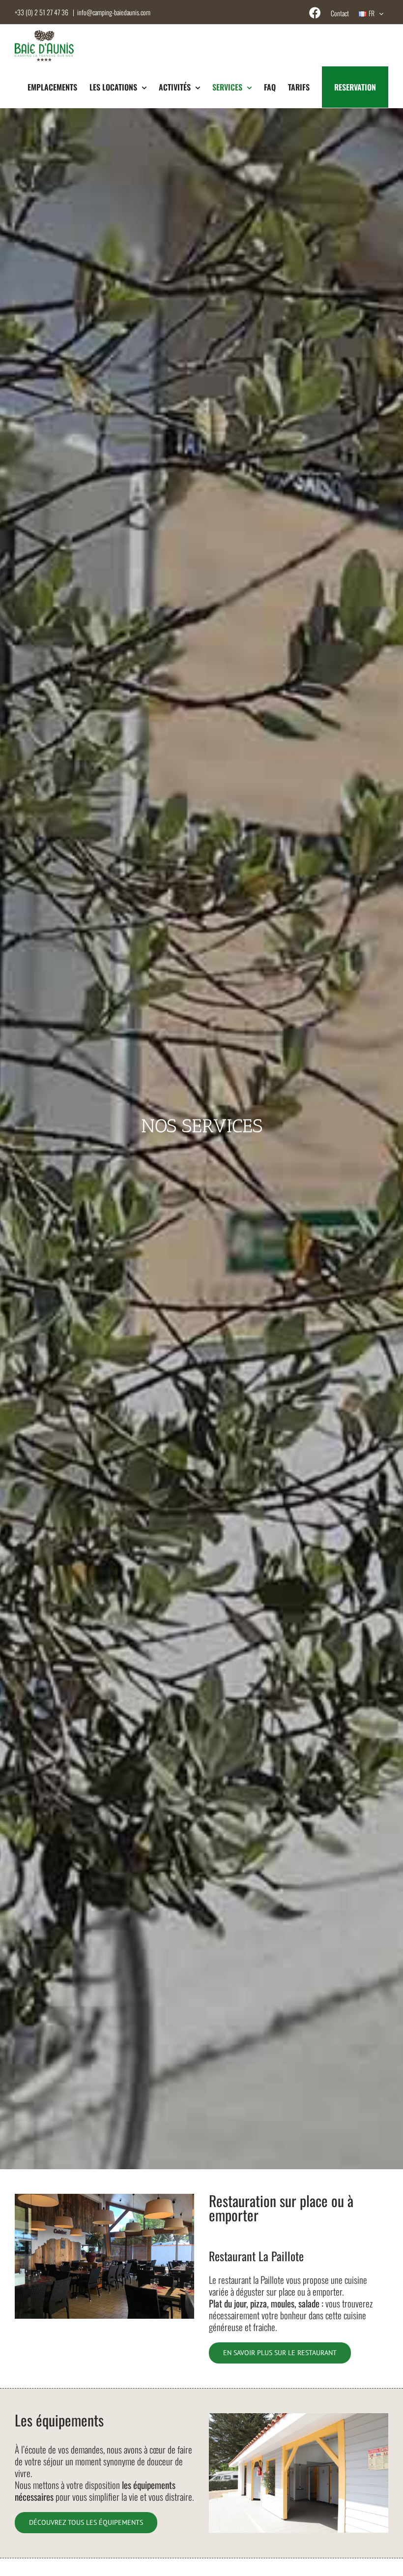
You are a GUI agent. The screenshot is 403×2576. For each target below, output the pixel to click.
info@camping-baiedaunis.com (114, 12)
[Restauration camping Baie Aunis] (104, 2198)
